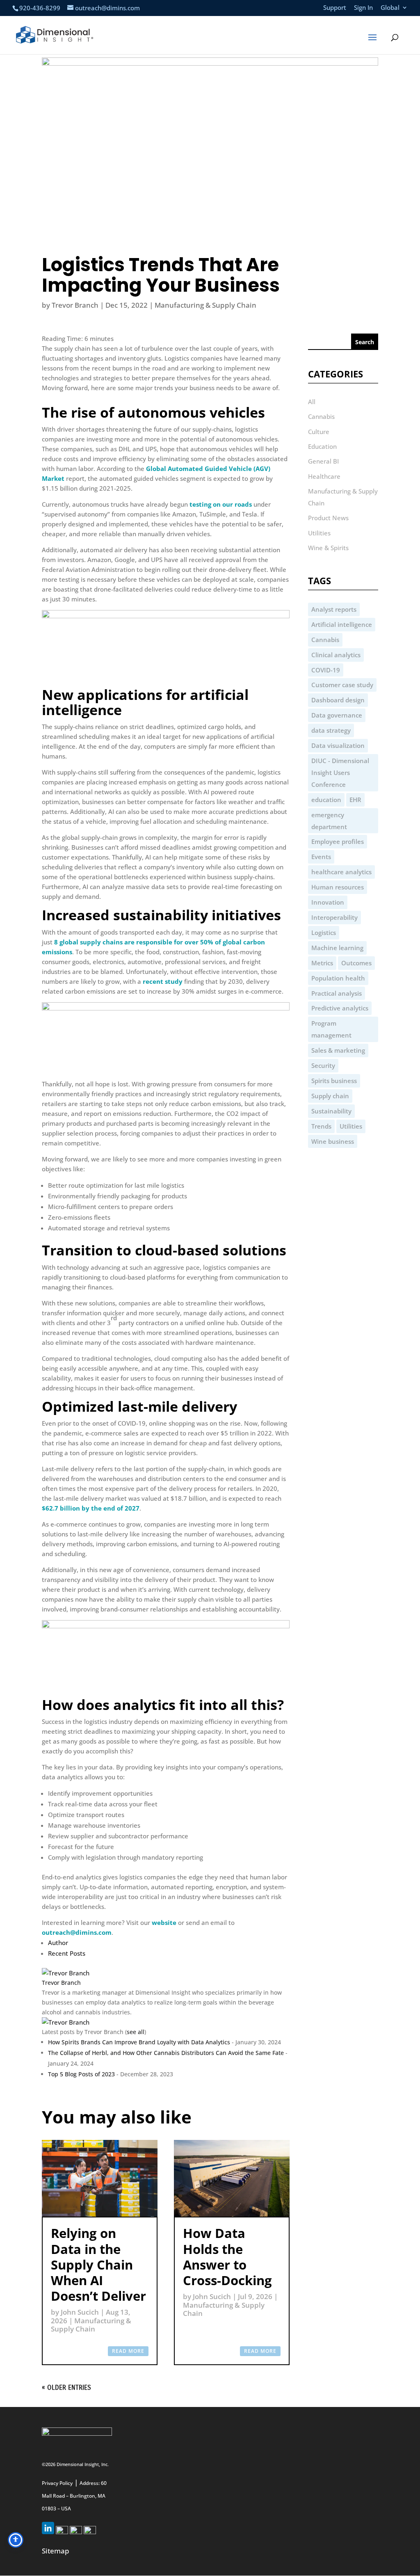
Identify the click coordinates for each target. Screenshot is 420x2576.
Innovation (328, 902)
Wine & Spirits (328, 548)
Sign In (363, 8)
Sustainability (331, 1111)
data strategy (331, 730)
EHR (355, 800)
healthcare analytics (341, 872)
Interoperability (334, 917)
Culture (319, 432)
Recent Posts (67, 1953)
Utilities (319, 533)
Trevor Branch (75, 305)
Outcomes (356, 963)
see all (136, 2032)
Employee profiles (338, 841)
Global (390, 8)
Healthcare (324, 476)
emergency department (329, 821)
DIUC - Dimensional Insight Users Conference (340, 773)
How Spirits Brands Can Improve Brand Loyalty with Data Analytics (139, 2042)
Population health (338, 978)
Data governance (337, 715)
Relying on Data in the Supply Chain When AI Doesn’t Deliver (98, 2264)
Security (323, 1065)
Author (58, 1943)
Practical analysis (337, 993)
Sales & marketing (338, 1050)
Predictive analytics (340, 1008)
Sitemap (56, 2551)
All (312, 402)
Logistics (324, 933)
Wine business (333, 1141)
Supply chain (330, 1096)
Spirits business (334, 1081)
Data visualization (338, 745)
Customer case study (342, 685)
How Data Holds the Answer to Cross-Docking (227, 2257)
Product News (328, 518)
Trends (321, 1126)
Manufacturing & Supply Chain (205, 305)
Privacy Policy (57, 2483)
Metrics (322, 963)
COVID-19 (326, 670)
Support (335, 8)
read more (128, 2351)
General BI (323, 461)
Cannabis (321, 416)
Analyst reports (334, 609)
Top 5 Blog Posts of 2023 (81, 2074)
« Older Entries (66, 2387)
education (326, 800)
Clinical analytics (336, 655)
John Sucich (80, 2312)
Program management (331, 1029)
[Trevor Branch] (66, 1973)
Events (321, 857)
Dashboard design (338, 700)
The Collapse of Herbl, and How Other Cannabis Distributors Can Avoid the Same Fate (166, 2053)
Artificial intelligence (342, 624)
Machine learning (337, 948)
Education (322, 446)
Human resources (338, 887)
